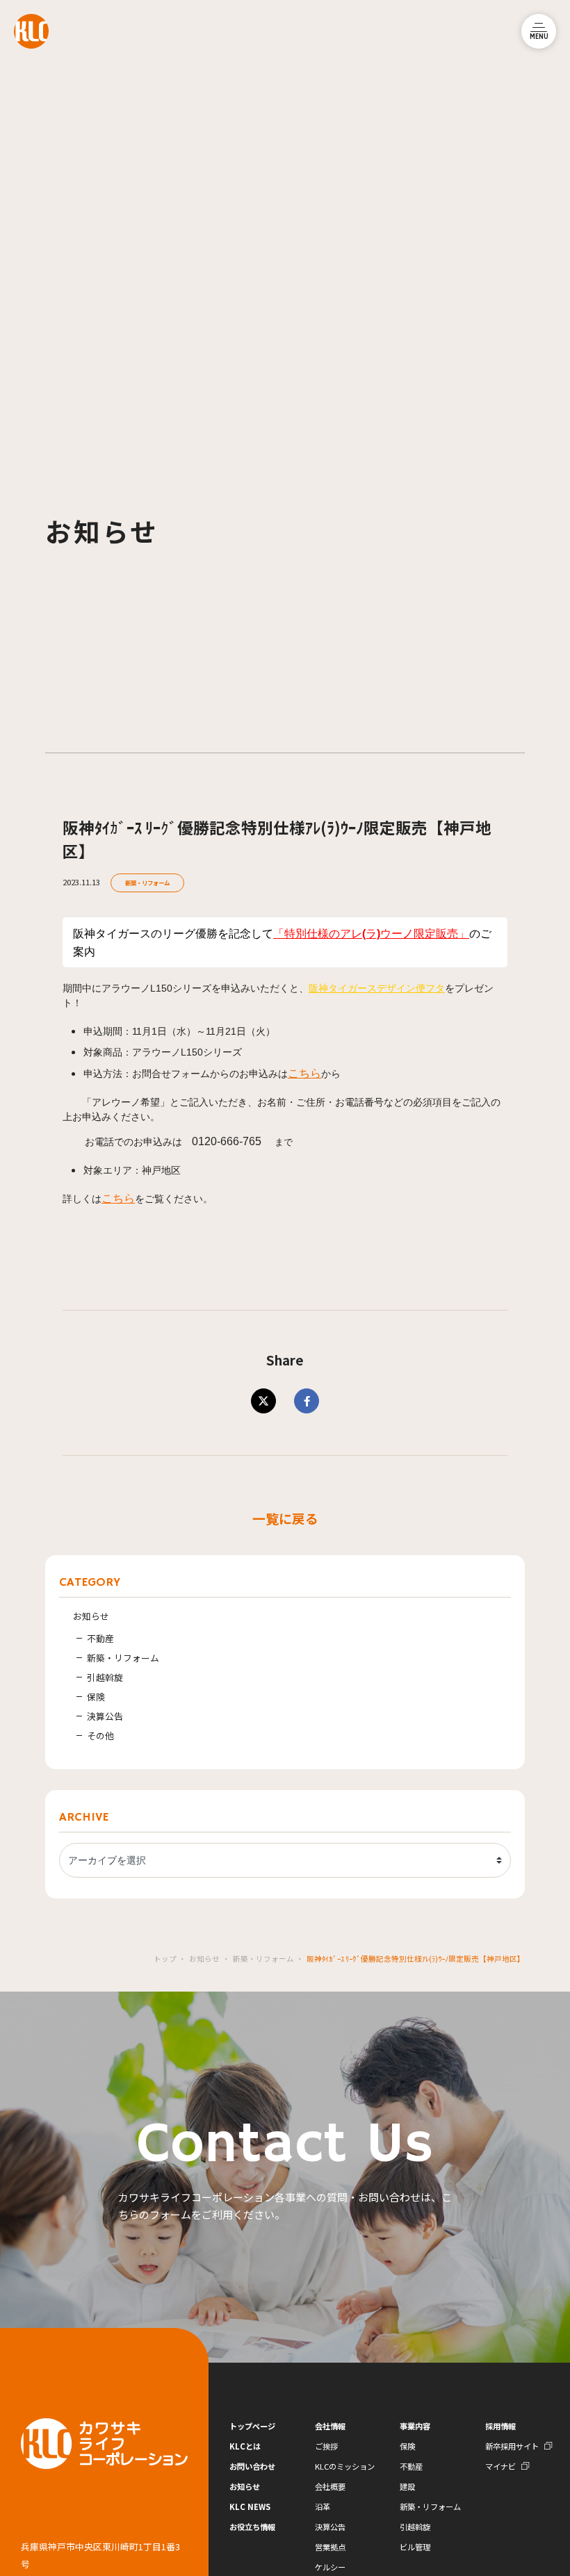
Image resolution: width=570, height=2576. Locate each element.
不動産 (100, 1638)
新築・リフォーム (147, 883)
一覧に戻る (285, 1518)
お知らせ (91, 1616)
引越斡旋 (105, 1677)
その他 (100, 1736)
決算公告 (105, 1716)
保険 (96, 1697)
